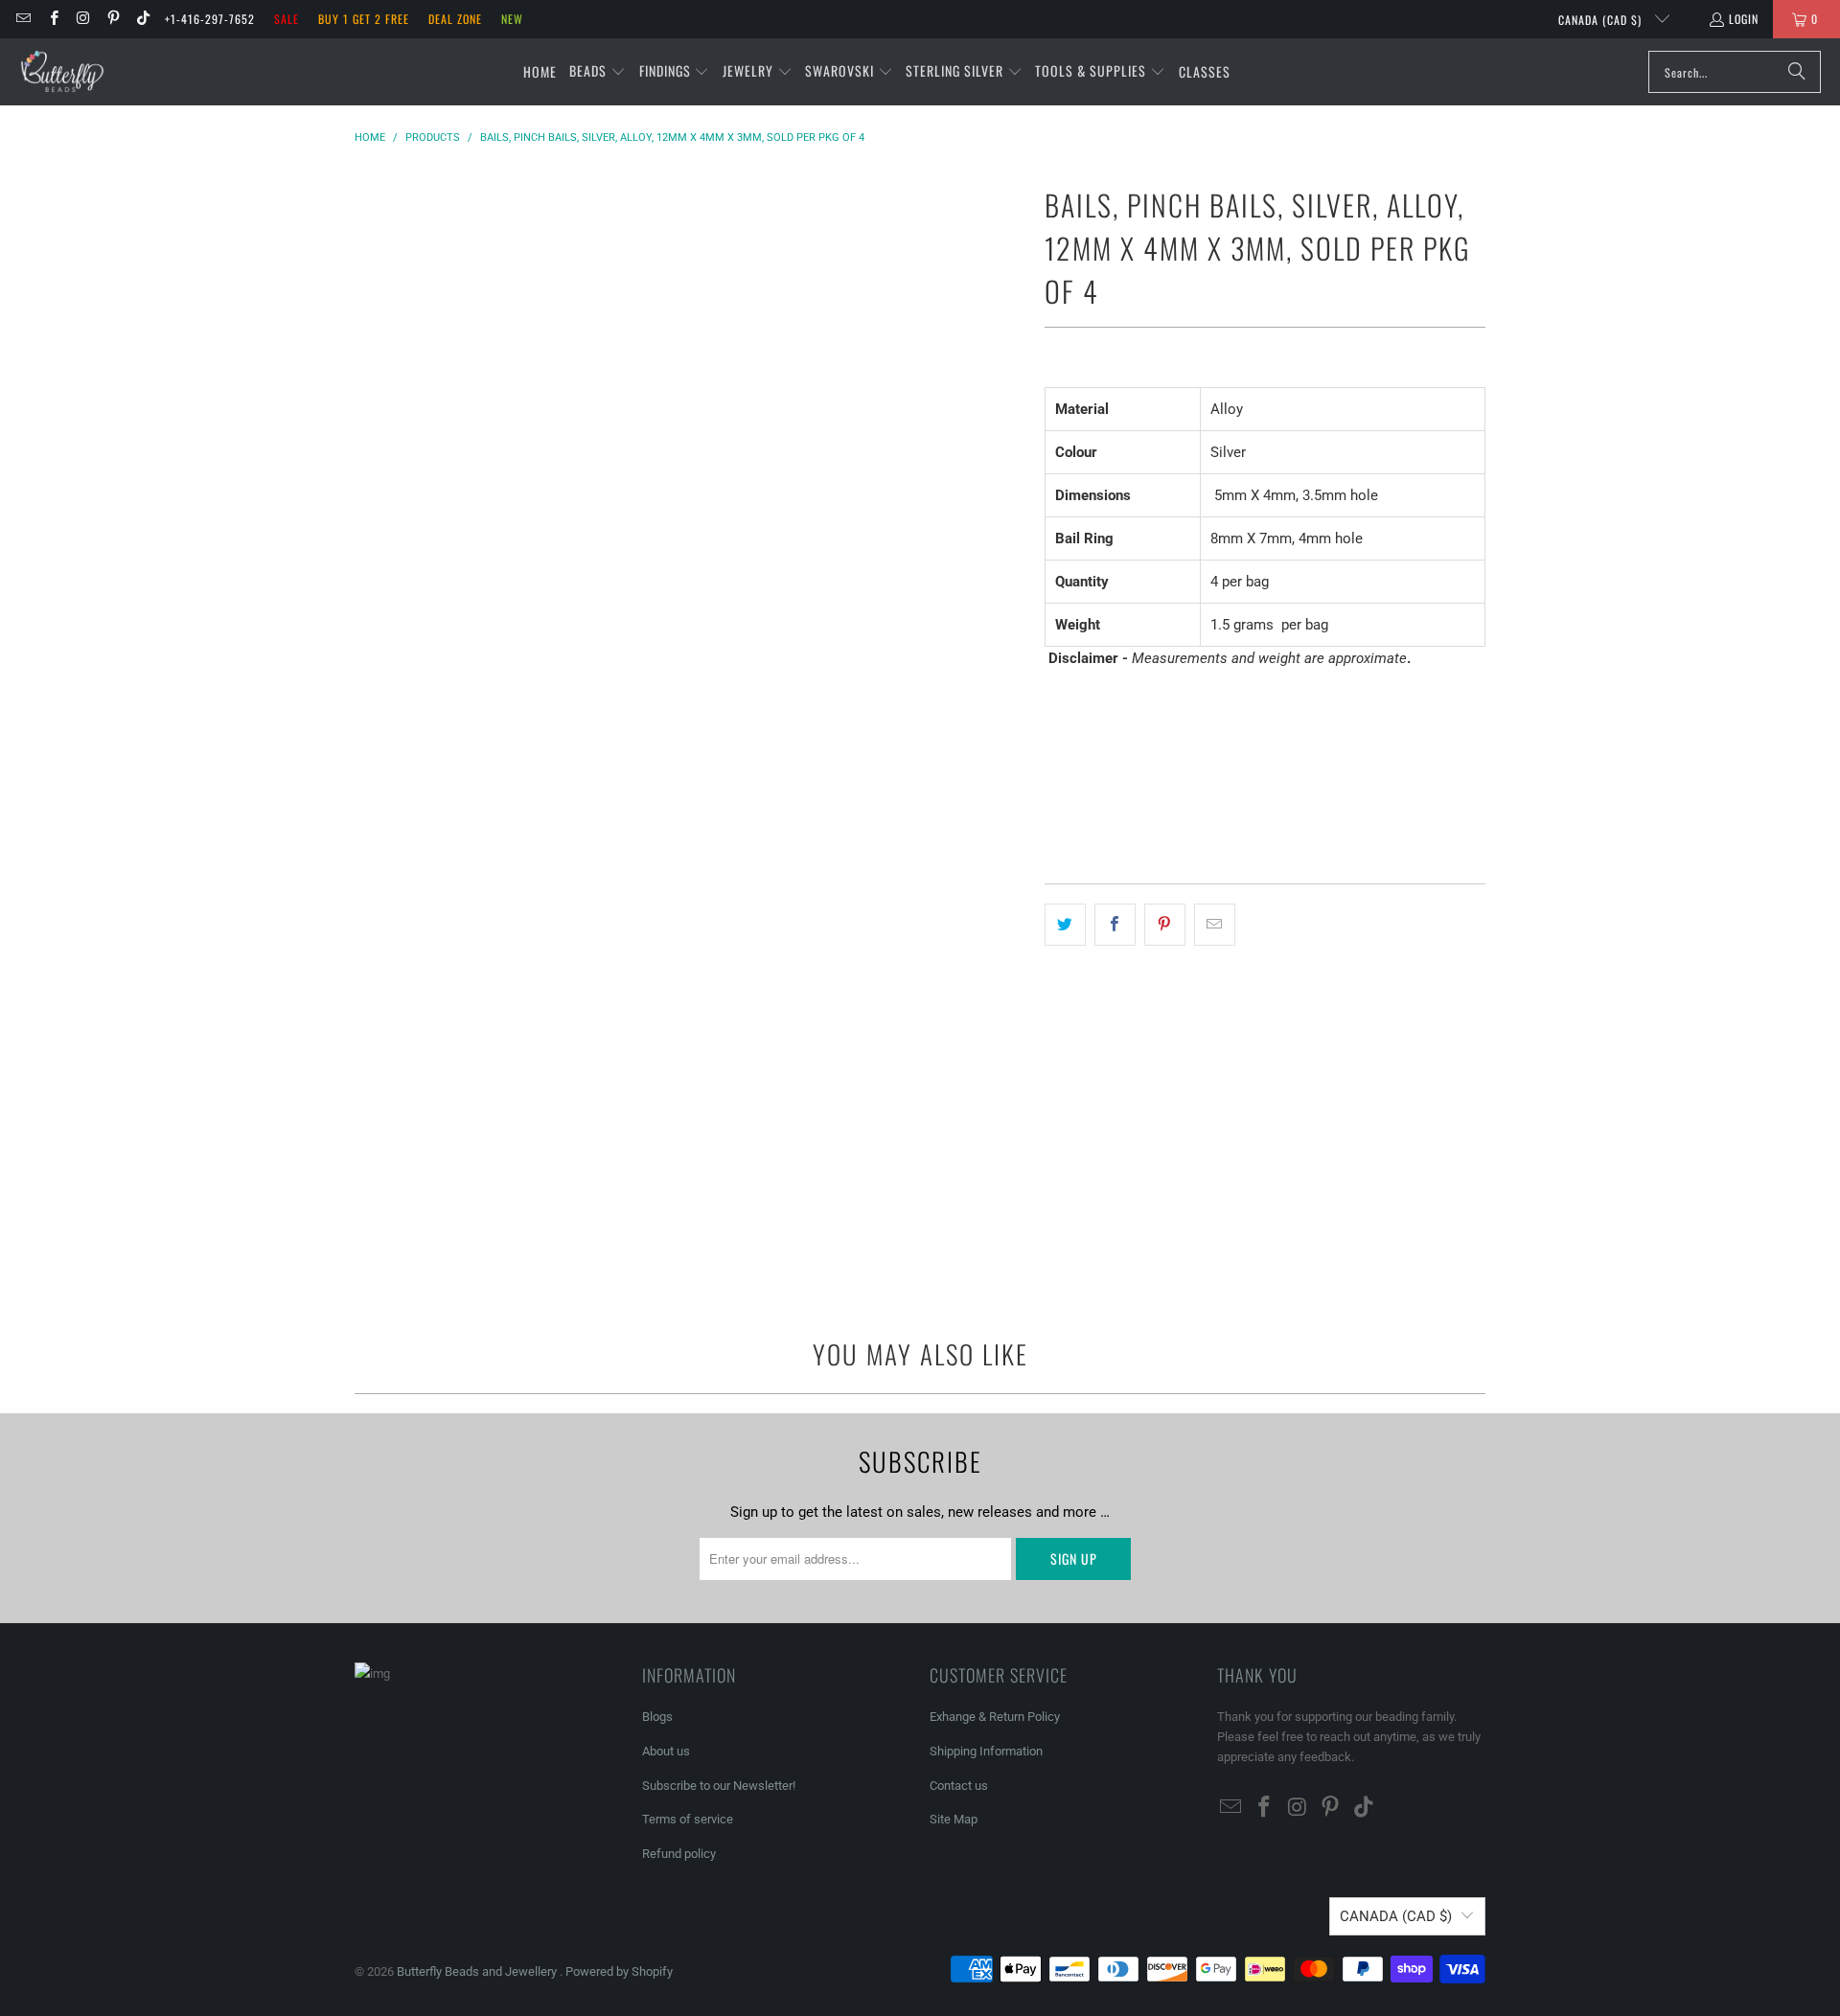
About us (666, 1751)
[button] (598, 72)
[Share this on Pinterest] (1165, 925)
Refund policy (679, 1854)
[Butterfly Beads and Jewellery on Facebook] (52, 19)
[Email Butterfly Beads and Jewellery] (23, 19)
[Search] (1797, 72)
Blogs (657, 1717)
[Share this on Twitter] (1065, 925)
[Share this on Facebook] (1115, 925)
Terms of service (688, 1819)
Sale (287, 19)
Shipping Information (986, 1751)
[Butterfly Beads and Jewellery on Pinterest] (113, 19)
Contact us (959, 1786)
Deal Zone (455, 19)
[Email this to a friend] (1215, 925)
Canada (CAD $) (1602, 20)
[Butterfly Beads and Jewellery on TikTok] (142, 19)
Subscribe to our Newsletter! (719, 1786)
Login (1744, 19)
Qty (1054, 733)
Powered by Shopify (619, 1971)
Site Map (954, 1819)
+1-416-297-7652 (210, 19)
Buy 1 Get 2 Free (364, 19)
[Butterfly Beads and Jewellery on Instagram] (83, 19)
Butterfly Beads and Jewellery (478, 1971)
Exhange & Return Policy (995, 1717)
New (512, 19)
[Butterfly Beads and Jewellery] (62, 72)
